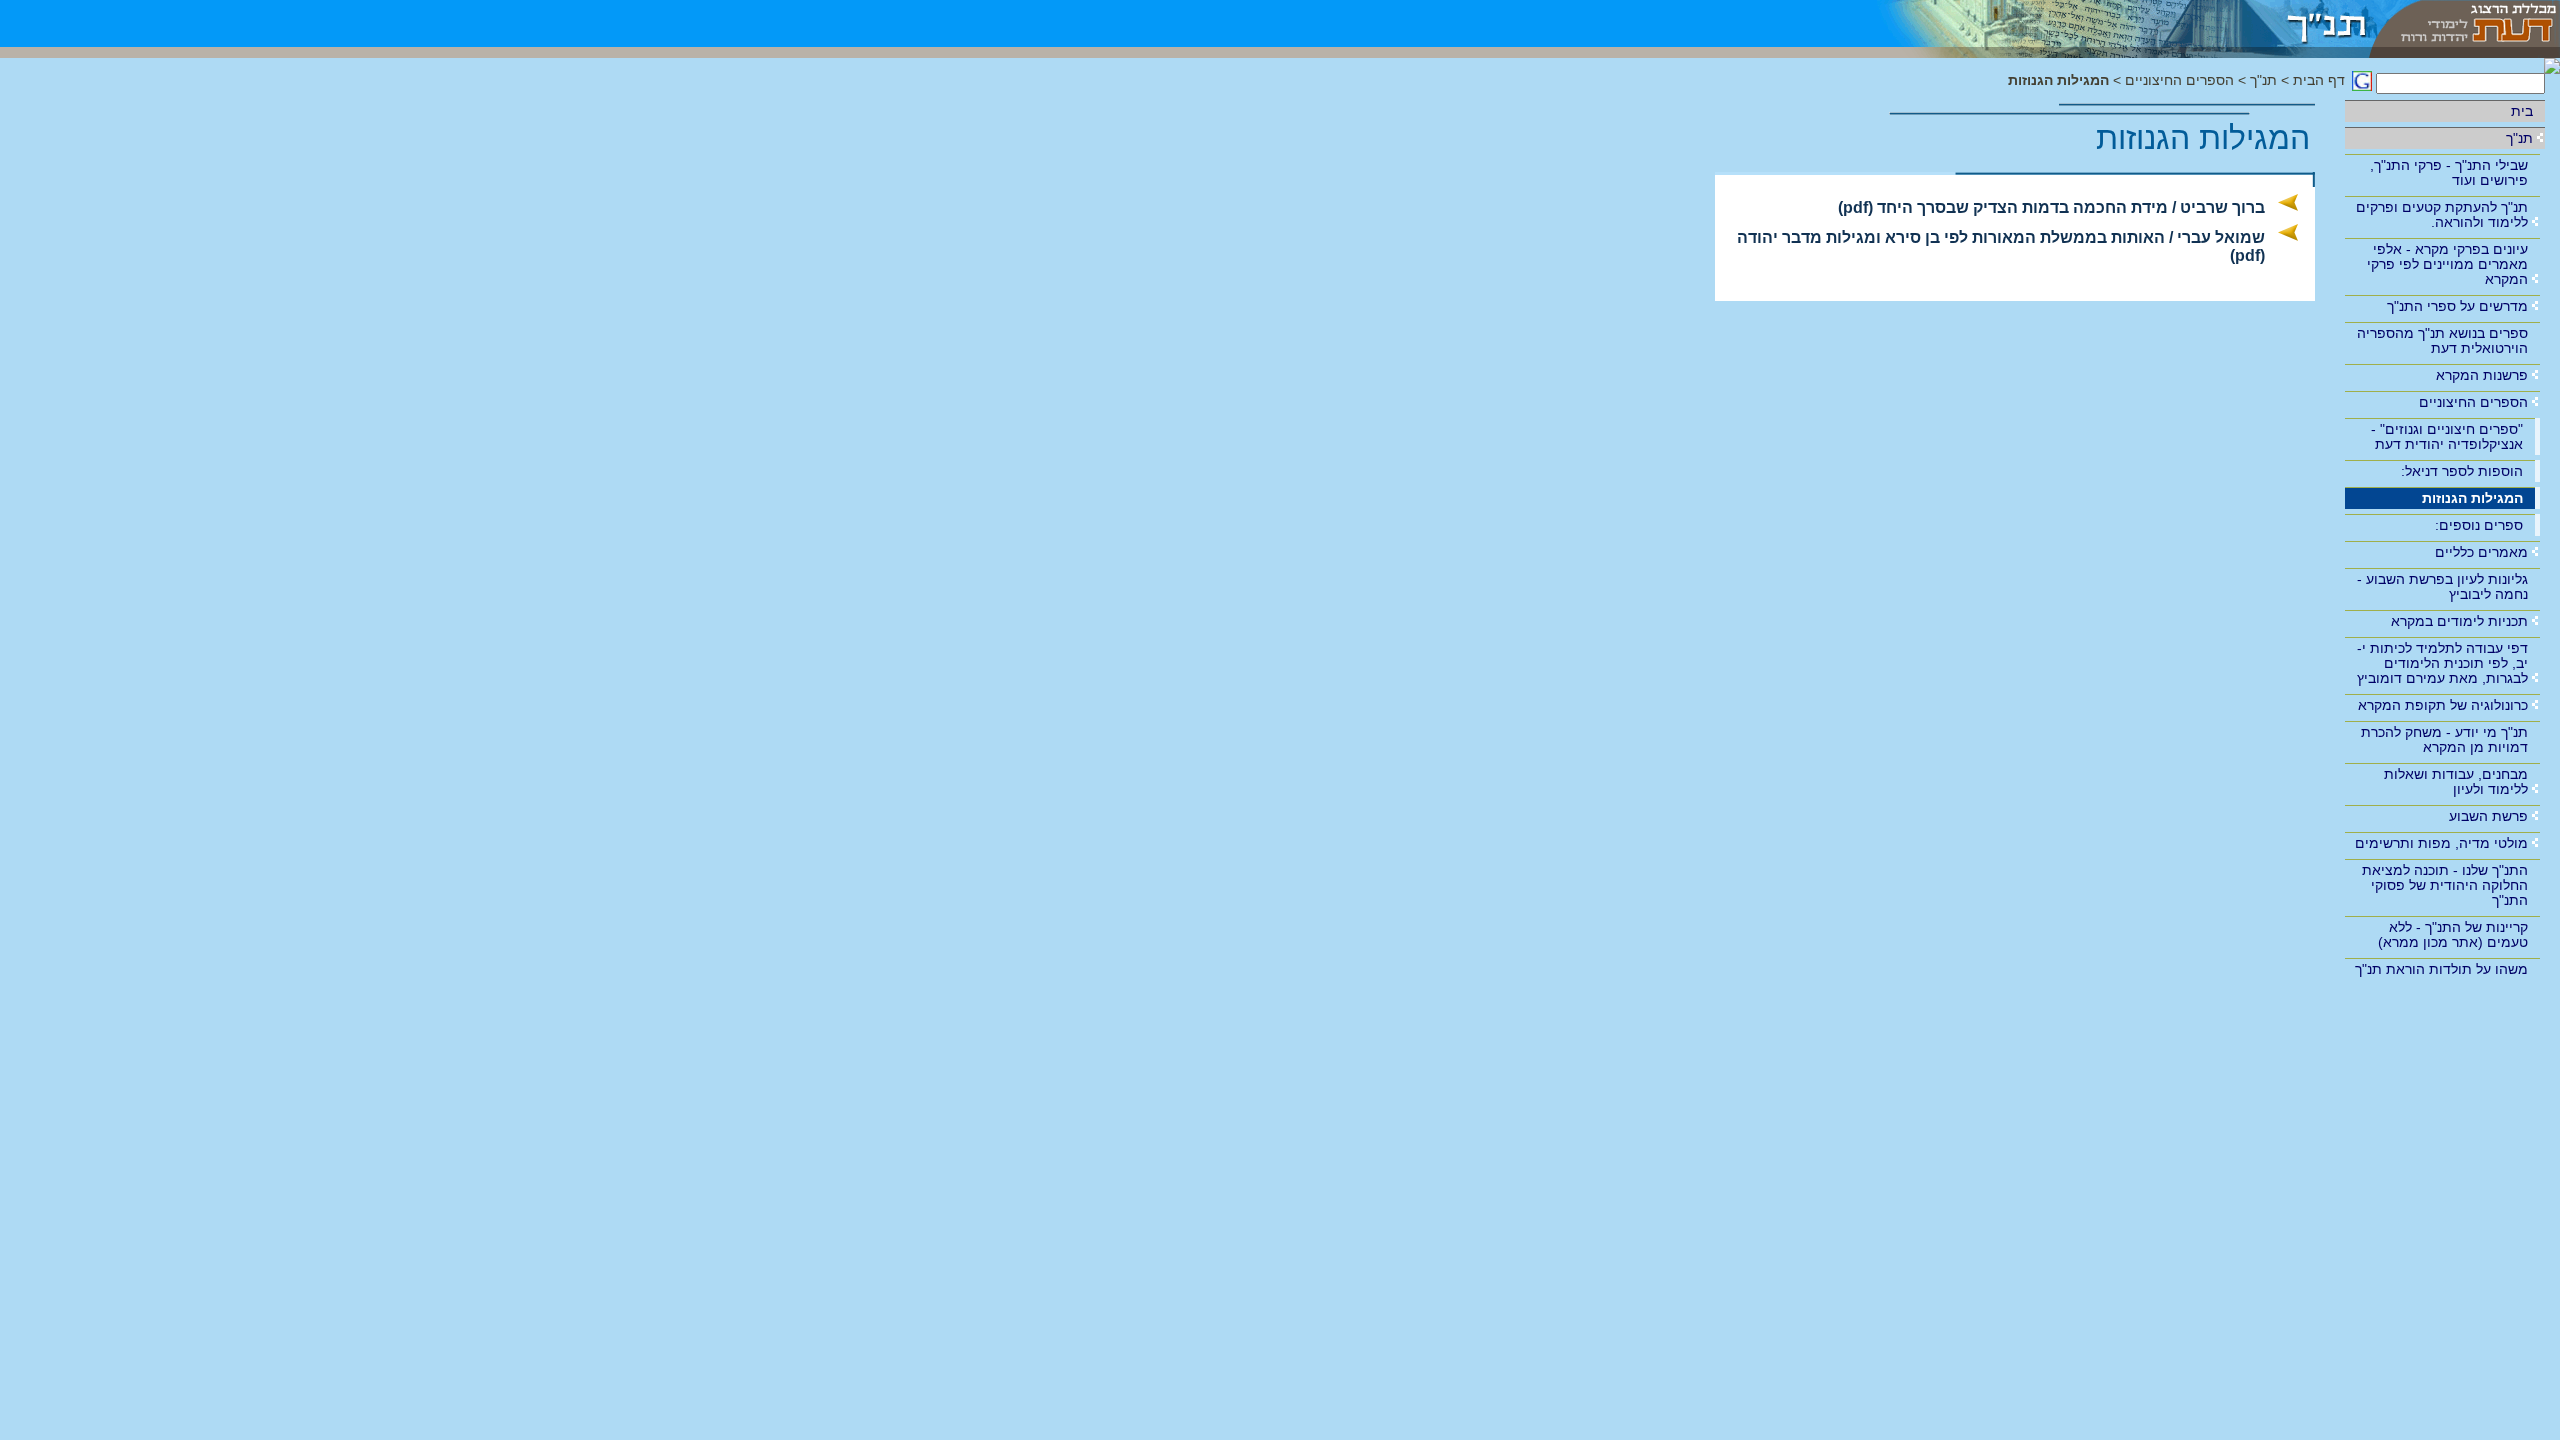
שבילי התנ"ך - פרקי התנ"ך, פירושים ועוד (2449, 172)
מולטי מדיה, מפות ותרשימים (2441, 843)
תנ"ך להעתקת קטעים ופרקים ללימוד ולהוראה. (2442, 214)
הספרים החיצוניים (2473, 402)
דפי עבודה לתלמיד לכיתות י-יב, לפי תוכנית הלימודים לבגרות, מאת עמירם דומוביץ (2442, 663)
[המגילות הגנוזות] (2109, 23)
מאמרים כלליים (2481, 552)
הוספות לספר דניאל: (2462, 471)
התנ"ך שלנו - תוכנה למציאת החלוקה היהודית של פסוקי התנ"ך (2445, 885)
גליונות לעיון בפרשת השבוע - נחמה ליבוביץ (2442, 586)
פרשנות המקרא (2482, 375)
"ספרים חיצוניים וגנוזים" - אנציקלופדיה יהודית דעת (2447, 436)
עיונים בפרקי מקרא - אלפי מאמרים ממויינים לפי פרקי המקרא (2447, 264)
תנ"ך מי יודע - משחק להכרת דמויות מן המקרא (2444, 739)
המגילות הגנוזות (2472, 498)
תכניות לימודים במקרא (2459, 621)
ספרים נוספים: (2479, 525)
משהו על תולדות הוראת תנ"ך (2441, 969)
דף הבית (2319, 80)
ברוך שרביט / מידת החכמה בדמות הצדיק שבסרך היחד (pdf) (2051, 207)
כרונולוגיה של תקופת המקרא (2443, 705)
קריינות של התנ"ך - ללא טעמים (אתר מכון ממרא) (2453, 934)
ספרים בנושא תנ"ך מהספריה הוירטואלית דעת (2442, 340)
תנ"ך (2519, 138)
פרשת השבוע (2488, 816)
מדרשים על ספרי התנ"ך (2457, 306)
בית (2522, 111)
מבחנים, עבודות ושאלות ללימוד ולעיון (2456, 781)
